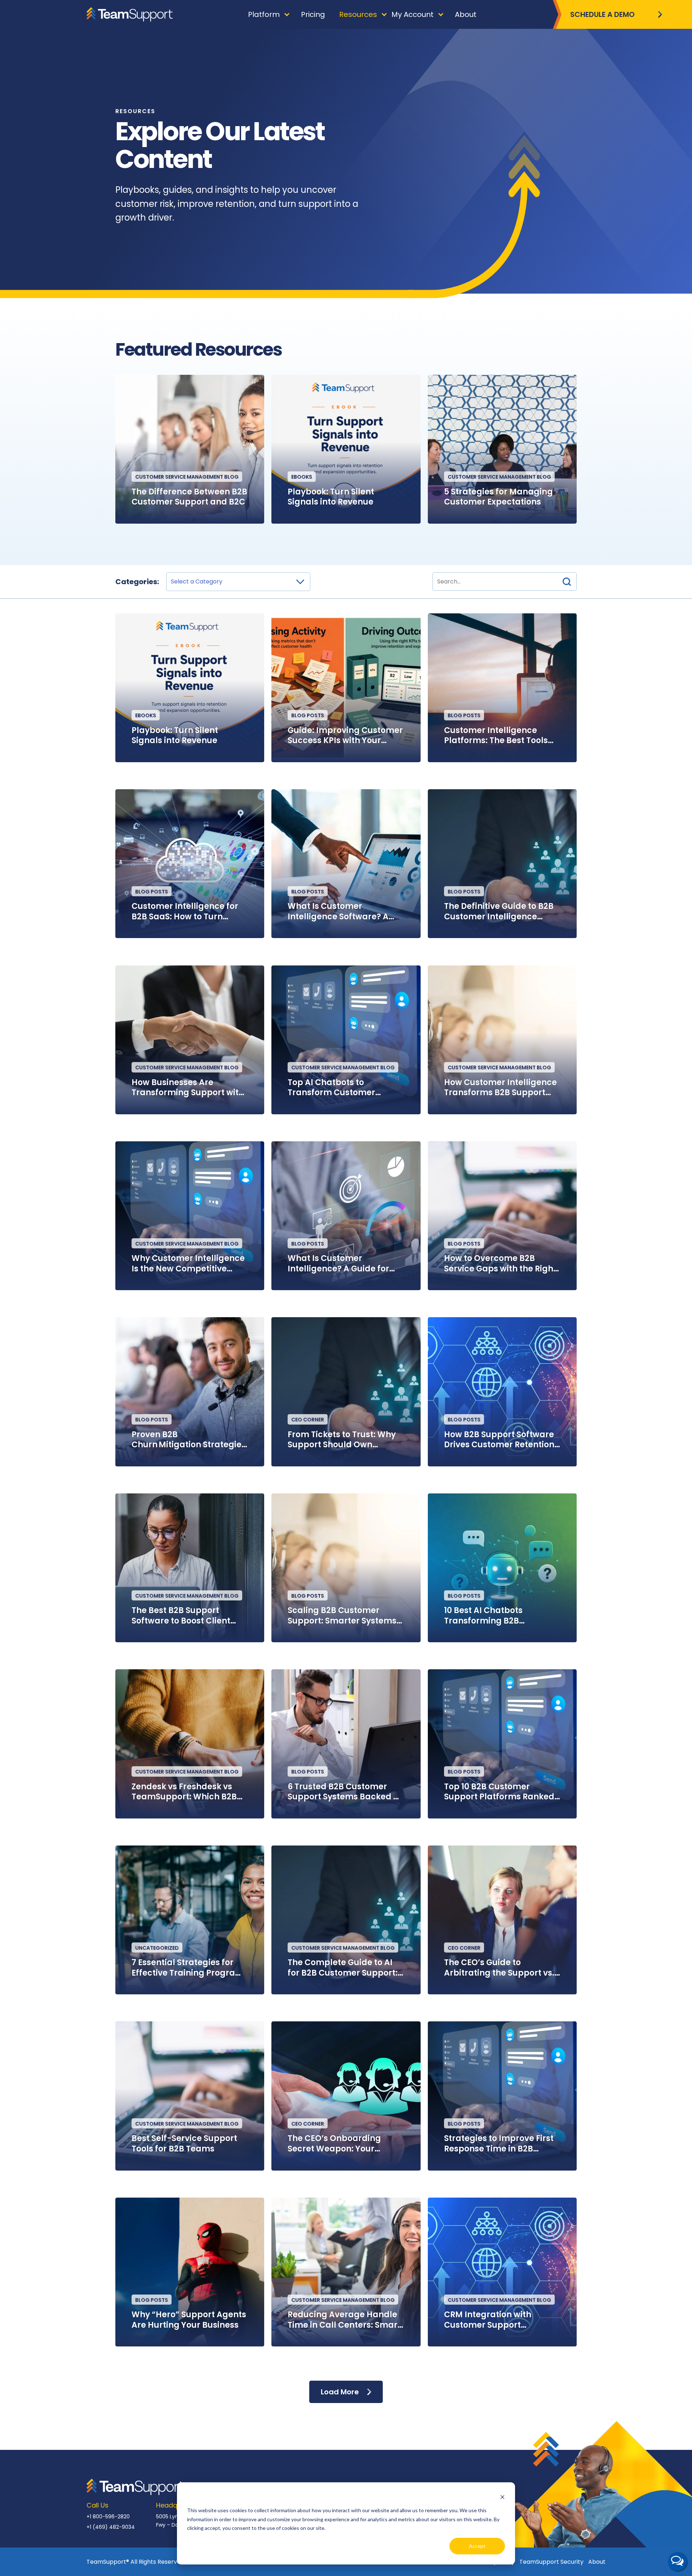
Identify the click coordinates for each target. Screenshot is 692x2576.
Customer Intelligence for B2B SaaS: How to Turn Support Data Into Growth (185, 912)
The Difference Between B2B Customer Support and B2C (189, 497)
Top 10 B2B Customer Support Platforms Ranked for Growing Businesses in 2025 (499, 1792)
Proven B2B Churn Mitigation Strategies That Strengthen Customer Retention (189, 1440)
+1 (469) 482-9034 (111, 2527)
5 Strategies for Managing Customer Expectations (498, 497)
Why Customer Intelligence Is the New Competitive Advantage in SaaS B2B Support (188, 1264)
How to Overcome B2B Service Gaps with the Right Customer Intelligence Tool (500, 1264)
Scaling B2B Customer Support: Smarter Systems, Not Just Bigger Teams (343, 1616)
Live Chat (678, 2562)
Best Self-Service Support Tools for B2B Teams (184, 2144)
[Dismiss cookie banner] (502, 2497)
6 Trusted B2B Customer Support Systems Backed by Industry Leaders (346, 1792)
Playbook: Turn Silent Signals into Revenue (331, 497)
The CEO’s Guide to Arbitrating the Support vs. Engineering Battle (499, 1968)
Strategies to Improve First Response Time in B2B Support (499, 2144)
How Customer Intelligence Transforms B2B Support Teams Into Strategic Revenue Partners (500, 1088)
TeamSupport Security (551, 2562)
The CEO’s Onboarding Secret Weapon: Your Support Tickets (334, 2144)
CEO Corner (308, 1420)
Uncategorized (157, 1948)
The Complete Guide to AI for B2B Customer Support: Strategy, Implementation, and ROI (343, 1968)
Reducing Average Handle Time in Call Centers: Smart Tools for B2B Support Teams (344, 2320)
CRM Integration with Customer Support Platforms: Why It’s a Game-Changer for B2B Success (493, 2320)
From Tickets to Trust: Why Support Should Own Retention (342, 1440)
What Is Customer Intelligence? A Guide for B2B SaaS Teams (338, 1264)
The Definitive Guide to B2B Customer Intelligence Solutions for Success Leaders (499, 912)
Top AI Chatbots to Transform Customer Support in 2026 (331, 1088)
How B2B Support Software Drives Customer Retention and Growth (499, 1440)
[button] (567, 581)
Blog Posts (308, 715)
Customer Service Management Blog (187, 477)
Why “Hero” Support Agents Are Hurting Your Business (189, 2320)
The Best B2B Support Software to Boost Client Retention (181, 1616)
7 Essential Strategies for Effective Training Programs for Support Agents (190, 1968)
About (597, 2562)
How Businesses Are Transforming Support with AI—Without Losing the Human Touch (188, 1088)
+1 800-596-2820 (108, 2517)
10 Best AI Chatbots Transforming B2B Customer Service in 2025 (496, 1616)
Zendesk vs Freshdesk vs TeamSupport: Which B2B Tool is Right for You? (184, 1792)
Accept (477, 2546)
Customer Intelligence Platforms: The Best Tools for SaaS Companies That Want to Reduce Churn (497, 736)
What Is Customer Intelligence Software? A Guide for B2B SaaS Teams (342, 912)
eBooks (302, 477)
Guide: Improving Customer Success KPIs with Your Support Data (345, 736)
